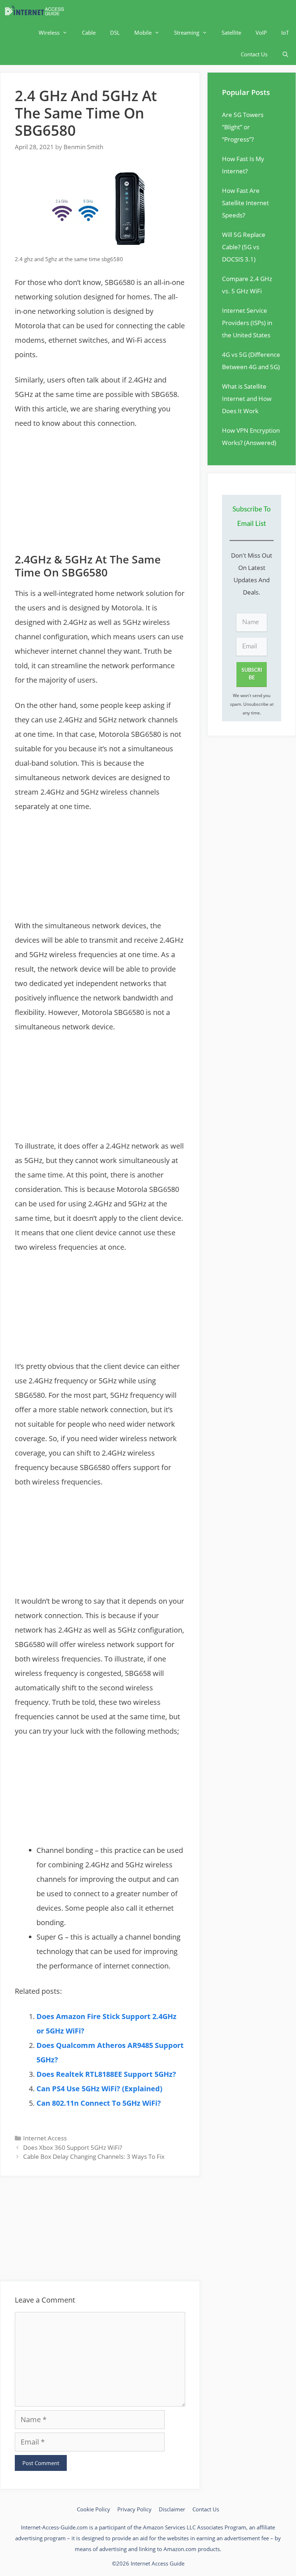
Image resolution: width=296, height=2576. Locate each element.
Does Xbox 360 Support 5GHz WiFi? (73, 2147)
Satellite (231, 33)
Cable (89, 33)
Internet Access (45, 2138)
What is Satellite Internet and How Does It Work (247, 399)
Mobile (143, 33)
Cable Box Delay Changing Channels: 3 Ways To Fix (94, 2156)
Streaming (187, 33)
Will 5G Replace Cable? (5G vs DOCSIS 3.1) (244, 247)
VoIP (261, 33)
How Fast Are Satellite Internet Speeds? (245, 203)
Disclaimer (172, 2509)
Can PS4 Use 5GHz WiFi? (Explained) (99, 2089)
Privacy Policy (134, 2509)
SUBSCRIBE (252, 674)
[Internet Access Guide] (36, 11)
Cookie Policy (93, 2509)
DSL (115, 33)
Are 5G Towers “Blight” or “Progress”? (243, 127)
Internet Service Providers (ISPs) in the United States (247, 323)
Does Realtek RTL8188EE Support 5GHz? (106, 2074)
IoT (285, 33)
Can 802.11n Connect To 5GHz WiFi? (99, 2103)
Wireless (49, 33)
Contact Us (254, 54)
